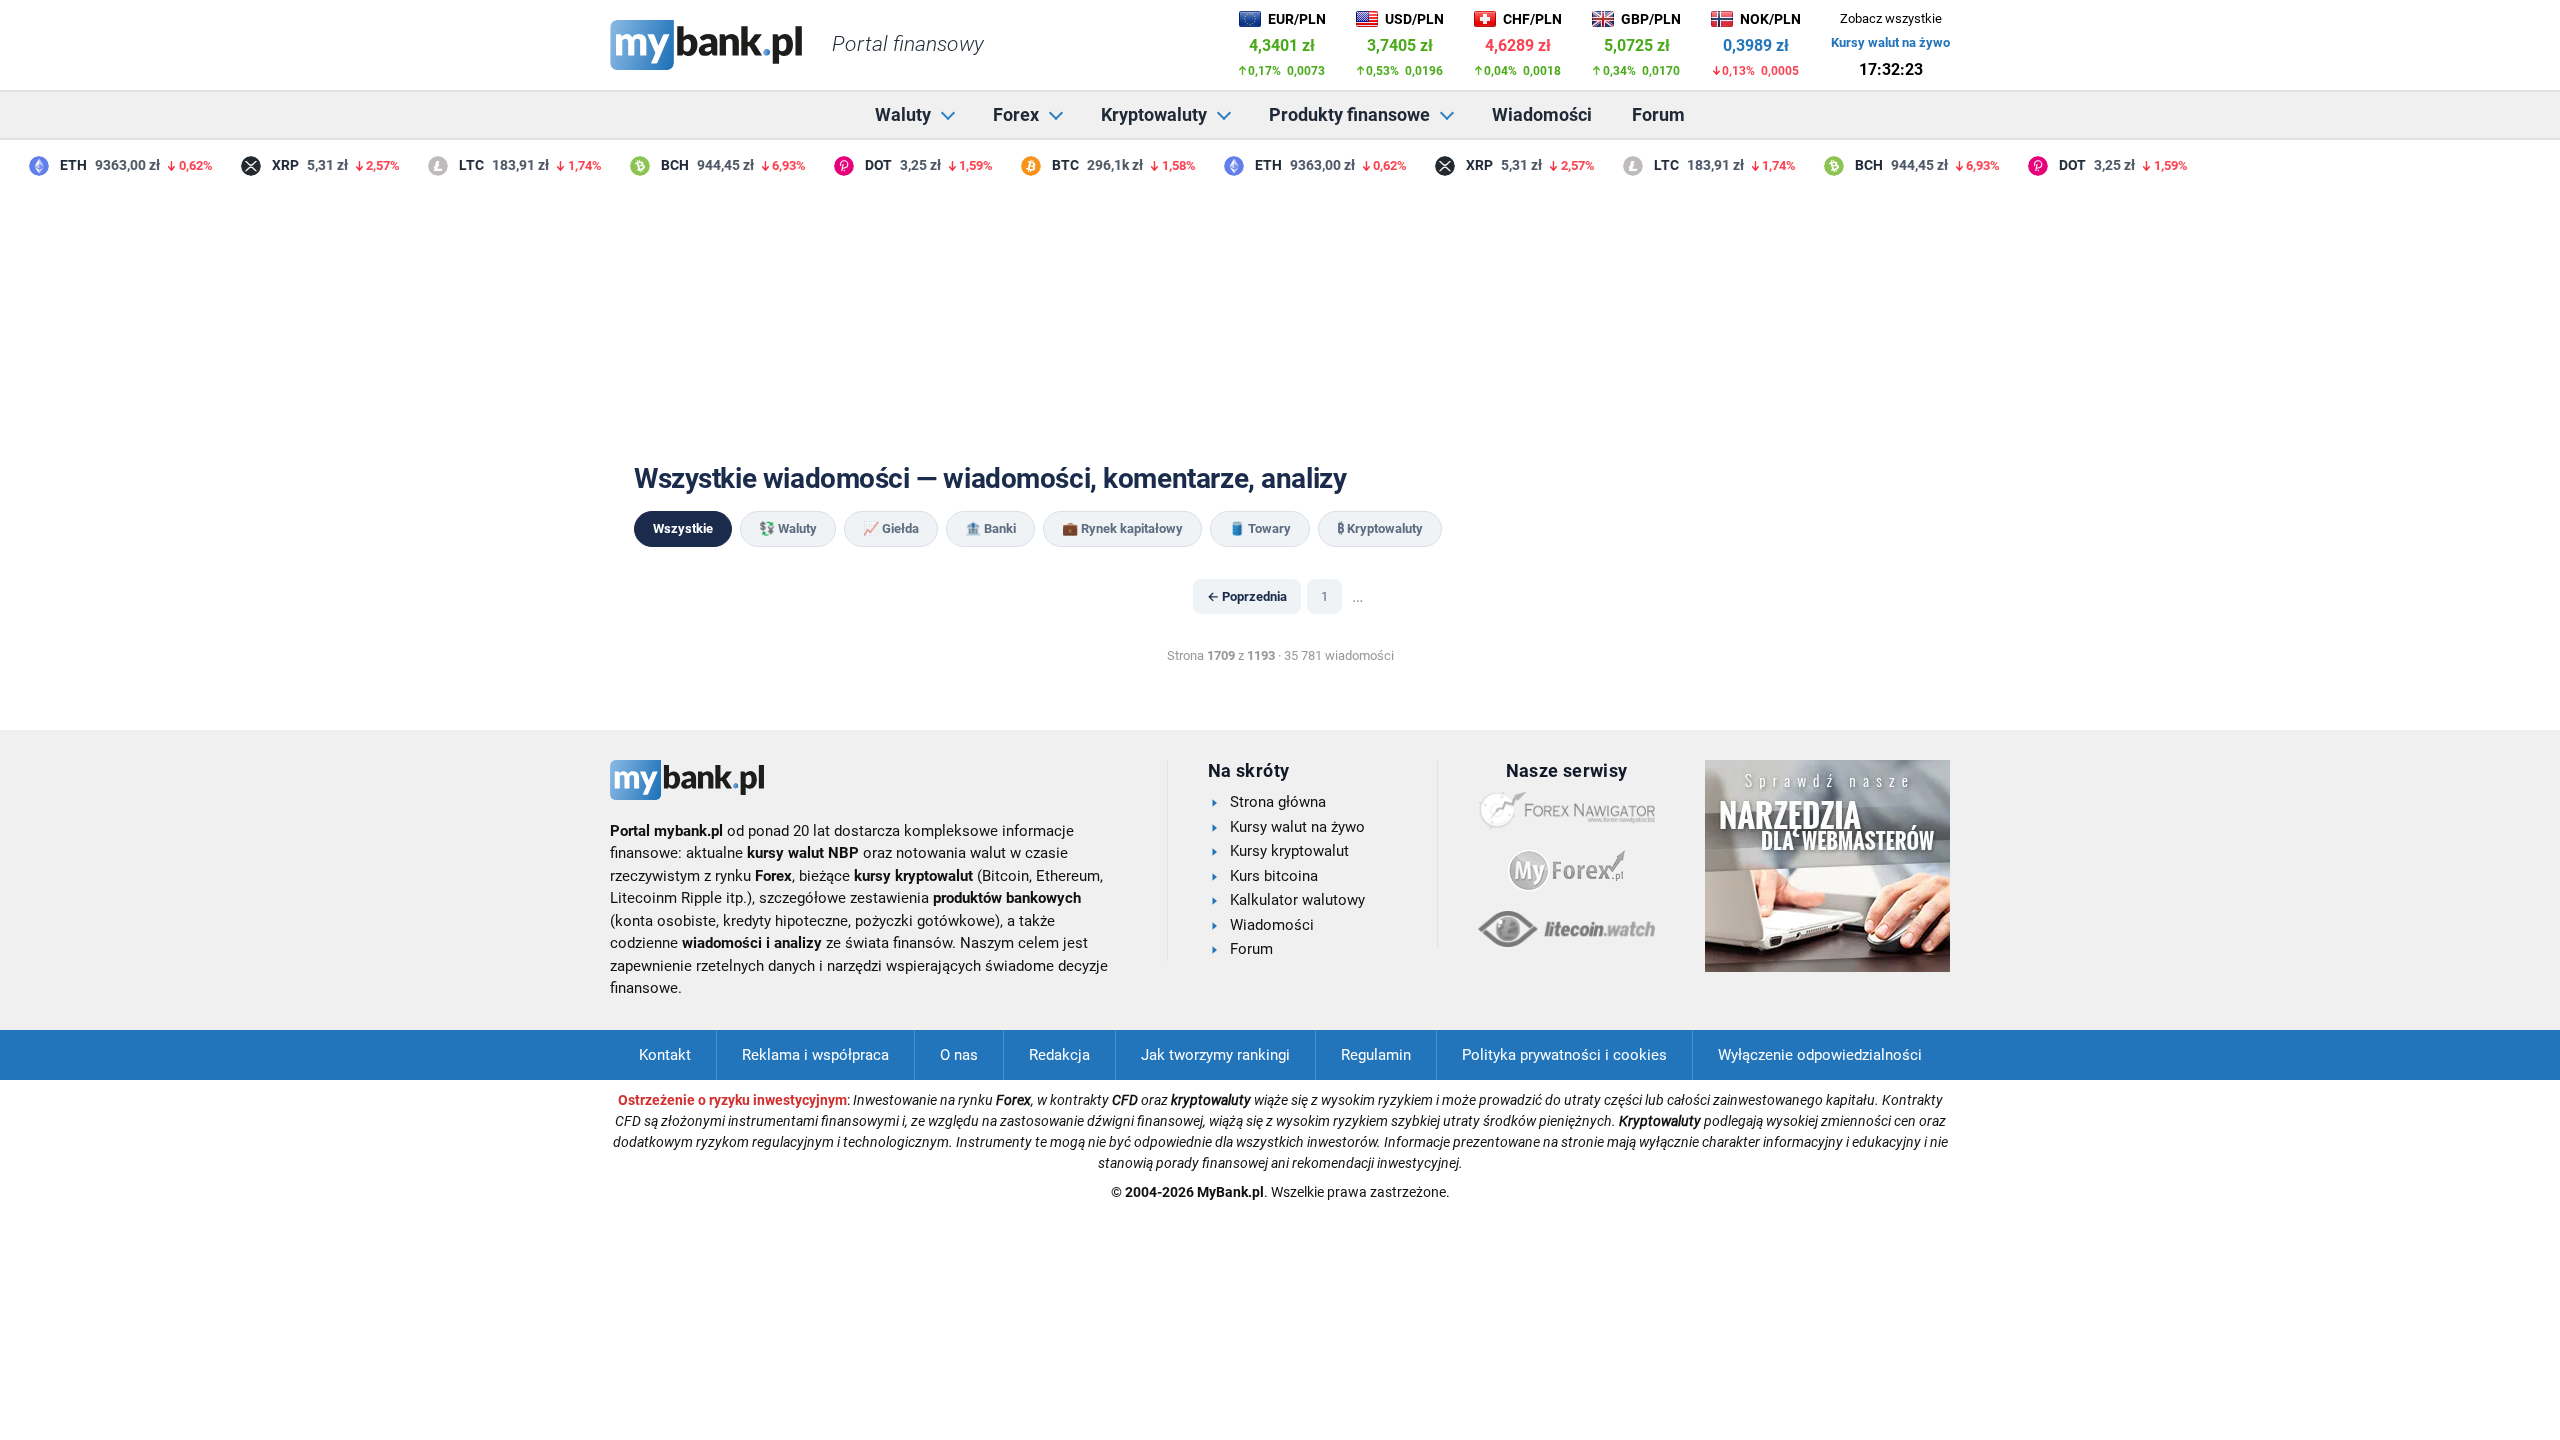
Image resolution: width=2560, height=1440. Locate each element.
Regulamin (1376, 1055)
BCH (665, 165)
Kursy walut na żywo (1890, 42)
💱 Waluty (788, 528)
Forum (1658, 114)
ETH (63, 165)
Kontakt (665, 1055)
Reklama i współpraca (815, 1055)
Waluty (903, 114)
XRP (275, 165)
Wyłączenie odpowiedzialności (1820, 1055)
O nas (959, 1055)
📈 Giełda (891, 528)
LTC (461, 165)
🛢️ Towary (1260, 528)
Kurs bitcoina (1274, 876)
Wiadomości (1542, 114)
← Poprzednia (1247, 596)
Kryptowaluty (1154, 114)
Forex (1016, 114)
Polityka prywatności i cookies (1564, 1055)
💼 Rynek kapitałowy (1122, 528)
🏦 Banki (990, 528)
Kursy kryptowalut (1289, 851)
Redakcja (1059, 1055)
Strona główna (1278, 802)
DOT (868, 165)
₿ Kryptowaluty (1380, 528)
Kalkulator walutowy (1297, 900)
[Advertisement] (1280, 319)
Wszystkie (683, 528)
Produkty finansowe (1349, 114)
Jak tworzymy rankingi (1215, 1055)
